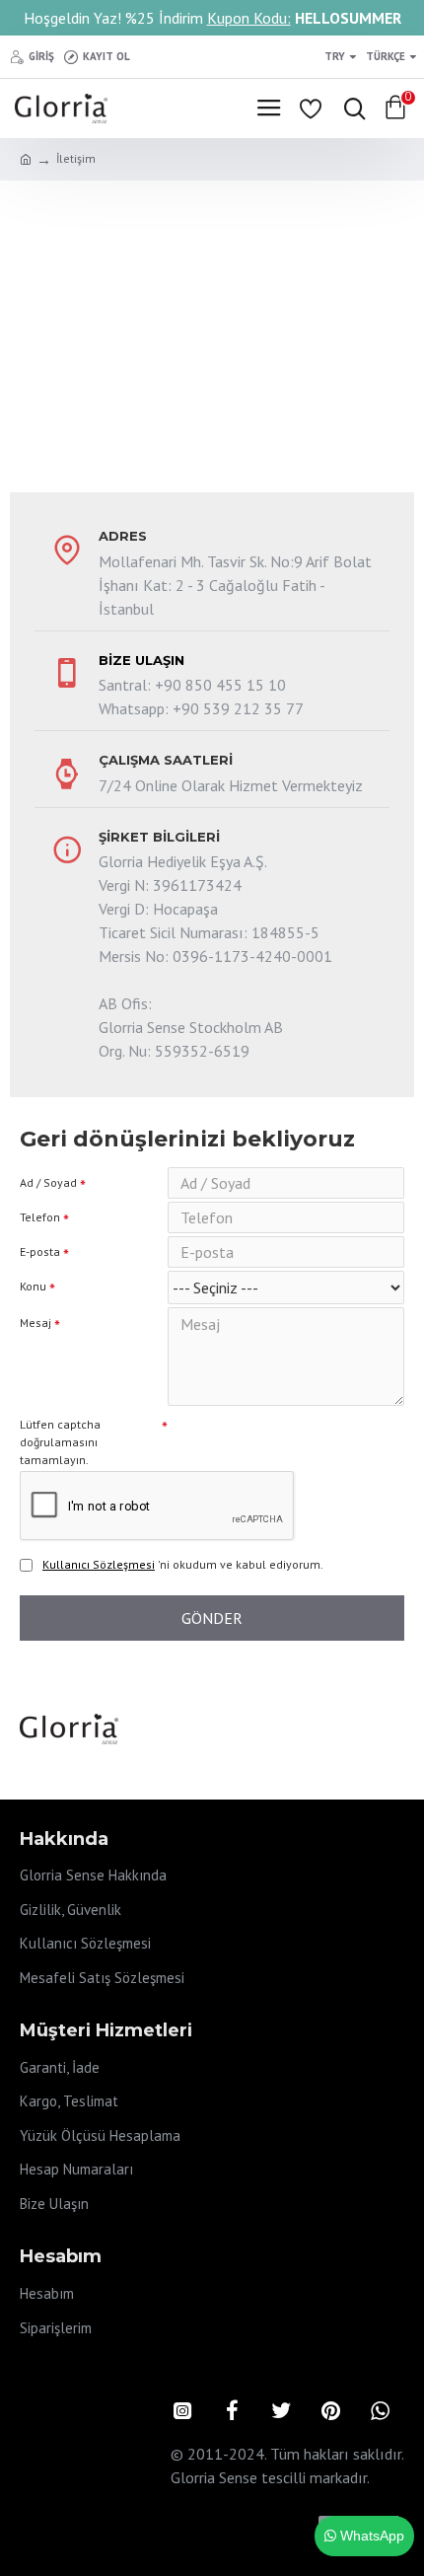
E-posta (40, 1251)
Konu (33, 1286)
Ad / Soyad (48, 1182)
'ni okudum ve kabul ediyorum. (183, 1564)
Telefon (40, 1217)
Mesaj (35, 1323)
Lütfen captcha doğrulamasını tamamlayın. (60, 1442)
